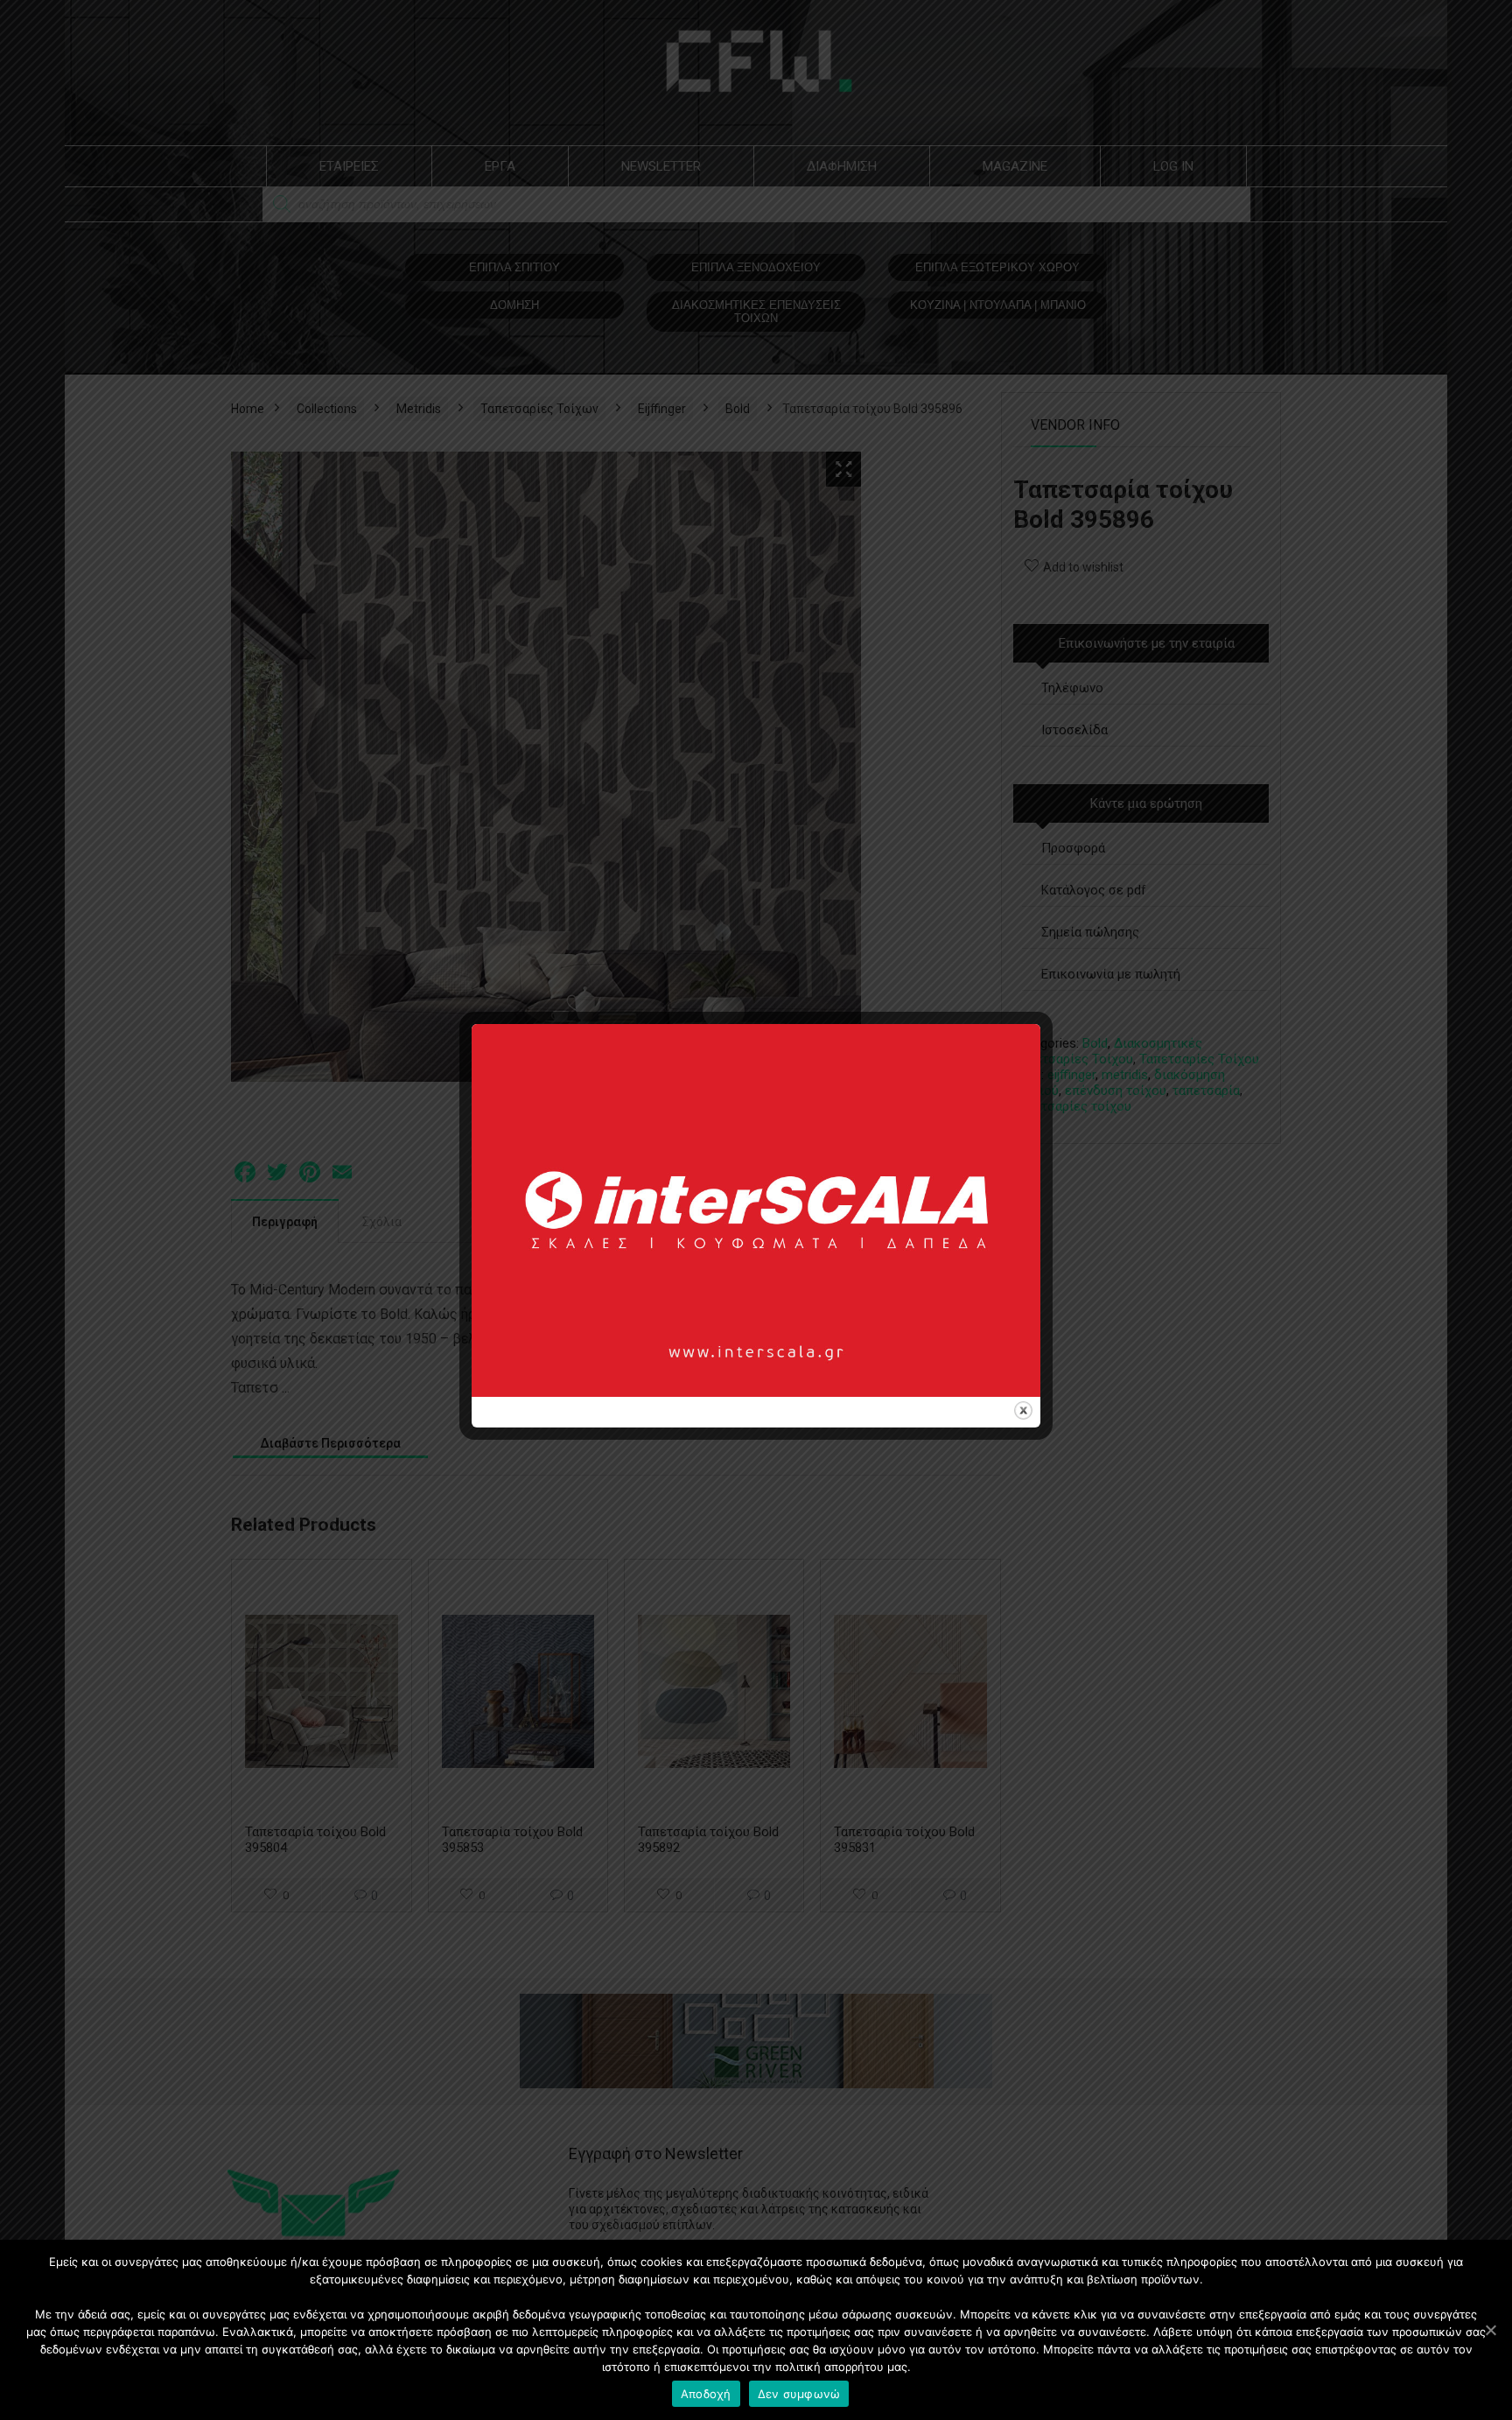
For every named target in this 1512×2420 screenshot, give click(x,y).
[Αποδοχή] (1490, 2330)
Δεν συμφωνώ (799, 2394)
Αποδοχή (706, 2394)
